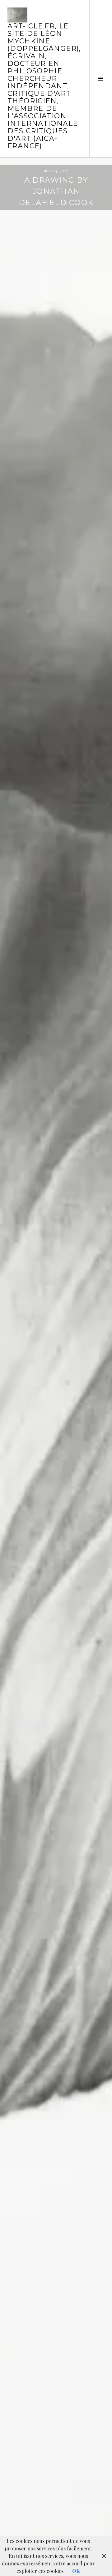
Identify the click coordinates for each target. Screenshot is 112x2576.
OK (76, 2571)
